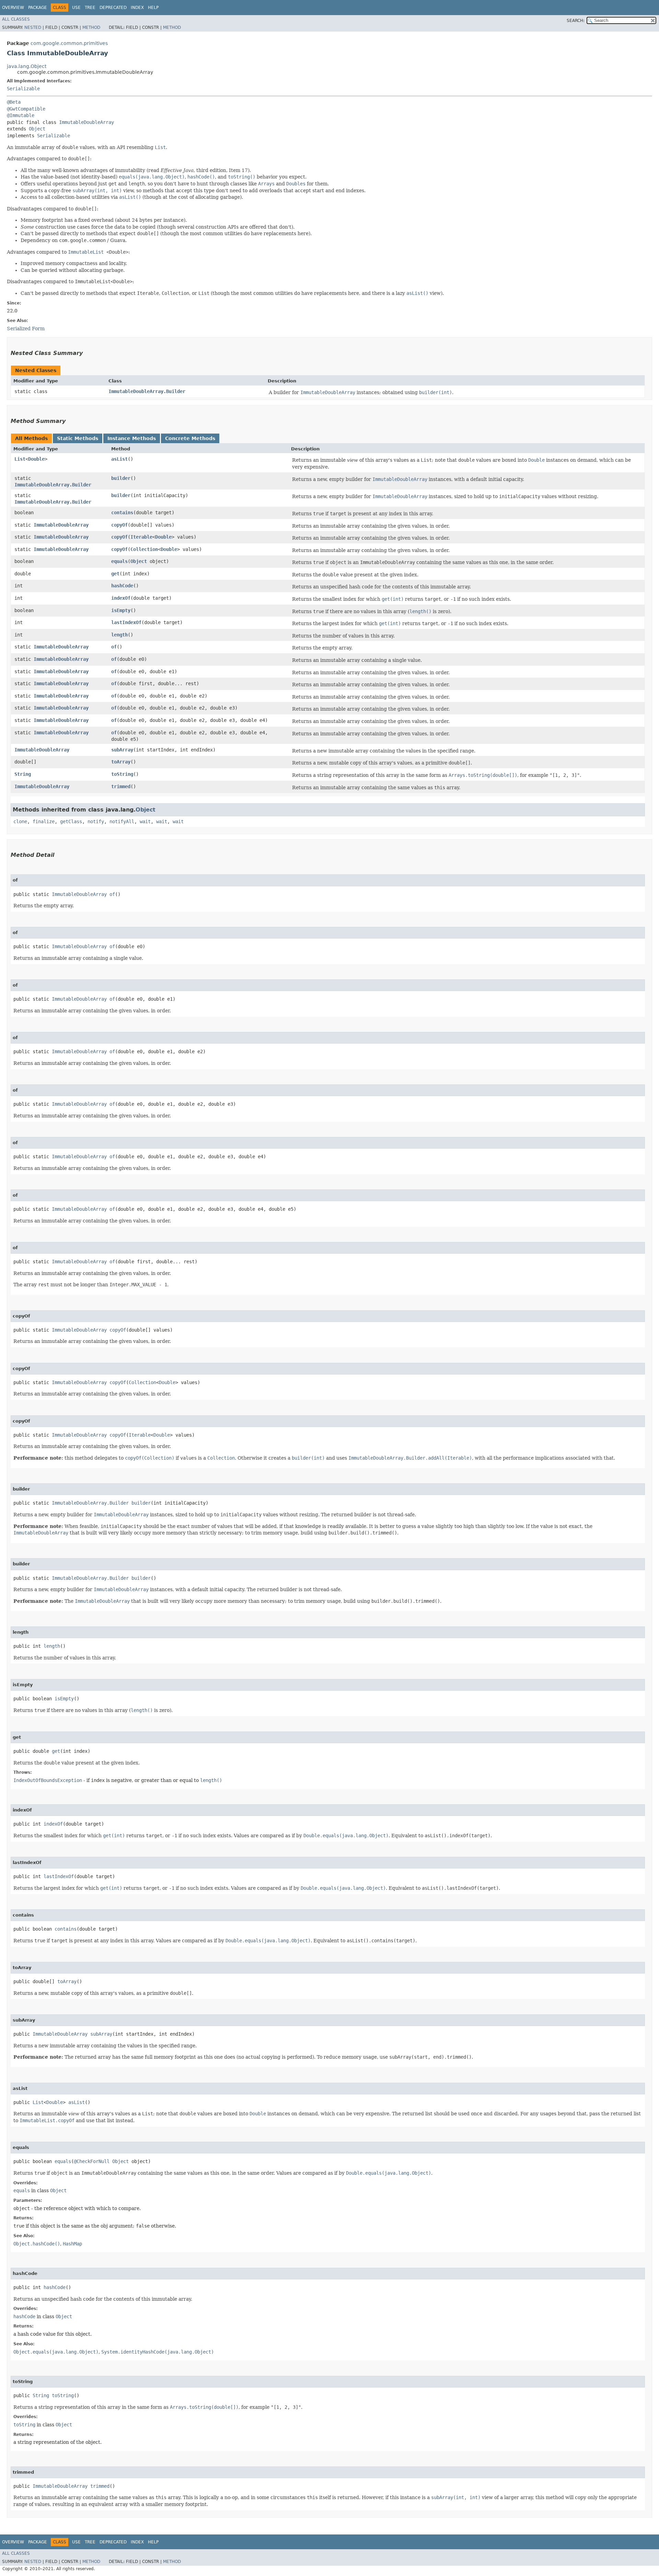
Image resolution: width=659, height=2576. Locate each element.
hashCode (122, 586)
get (115, 574)
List (20, 459)
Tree (90, 8)
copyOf (119, 525)
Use (76, 8)
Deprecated (113, 8)
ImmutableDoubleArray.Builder (147, 391)
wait (145, 821)
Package (38, 8)
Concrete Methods (190, 438)
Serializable (23, 89)
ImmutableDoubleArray (86, 122)
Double (36, 459)
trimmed (121, 786)
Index (137, 8)
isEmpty (121, 610)
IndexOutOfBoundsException (48, 1780)
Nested (33, 27)
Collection (144, 549)
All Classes (16, 19)
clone (20, 821)
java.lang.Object (27, 66)
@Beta (14, 102)
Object (37, 129)
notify (96, 821)
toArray (121, 762)
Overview (13, 8)
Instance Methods (132, 438)
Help (153, 8)
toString (122, 774)
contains (122, 513)
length (119, 635)
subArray (122, 750)
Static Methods (78, 438)
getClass (71, 821)
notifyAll (122, 821)
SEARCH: (576, 21)
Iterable (141, 537)
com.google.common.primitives (69, 43)
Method (91, 27)
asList (119, 459)
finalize (44, 821)
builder (121, 478)
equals (119, 561)
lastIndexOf (126, 622)
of (114, 647)
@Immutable (21, 115)
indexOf (121, 598)
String (23, 774)
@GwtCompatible (26, 109)
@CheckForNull (92, 2161)
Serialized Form (26, 329)
